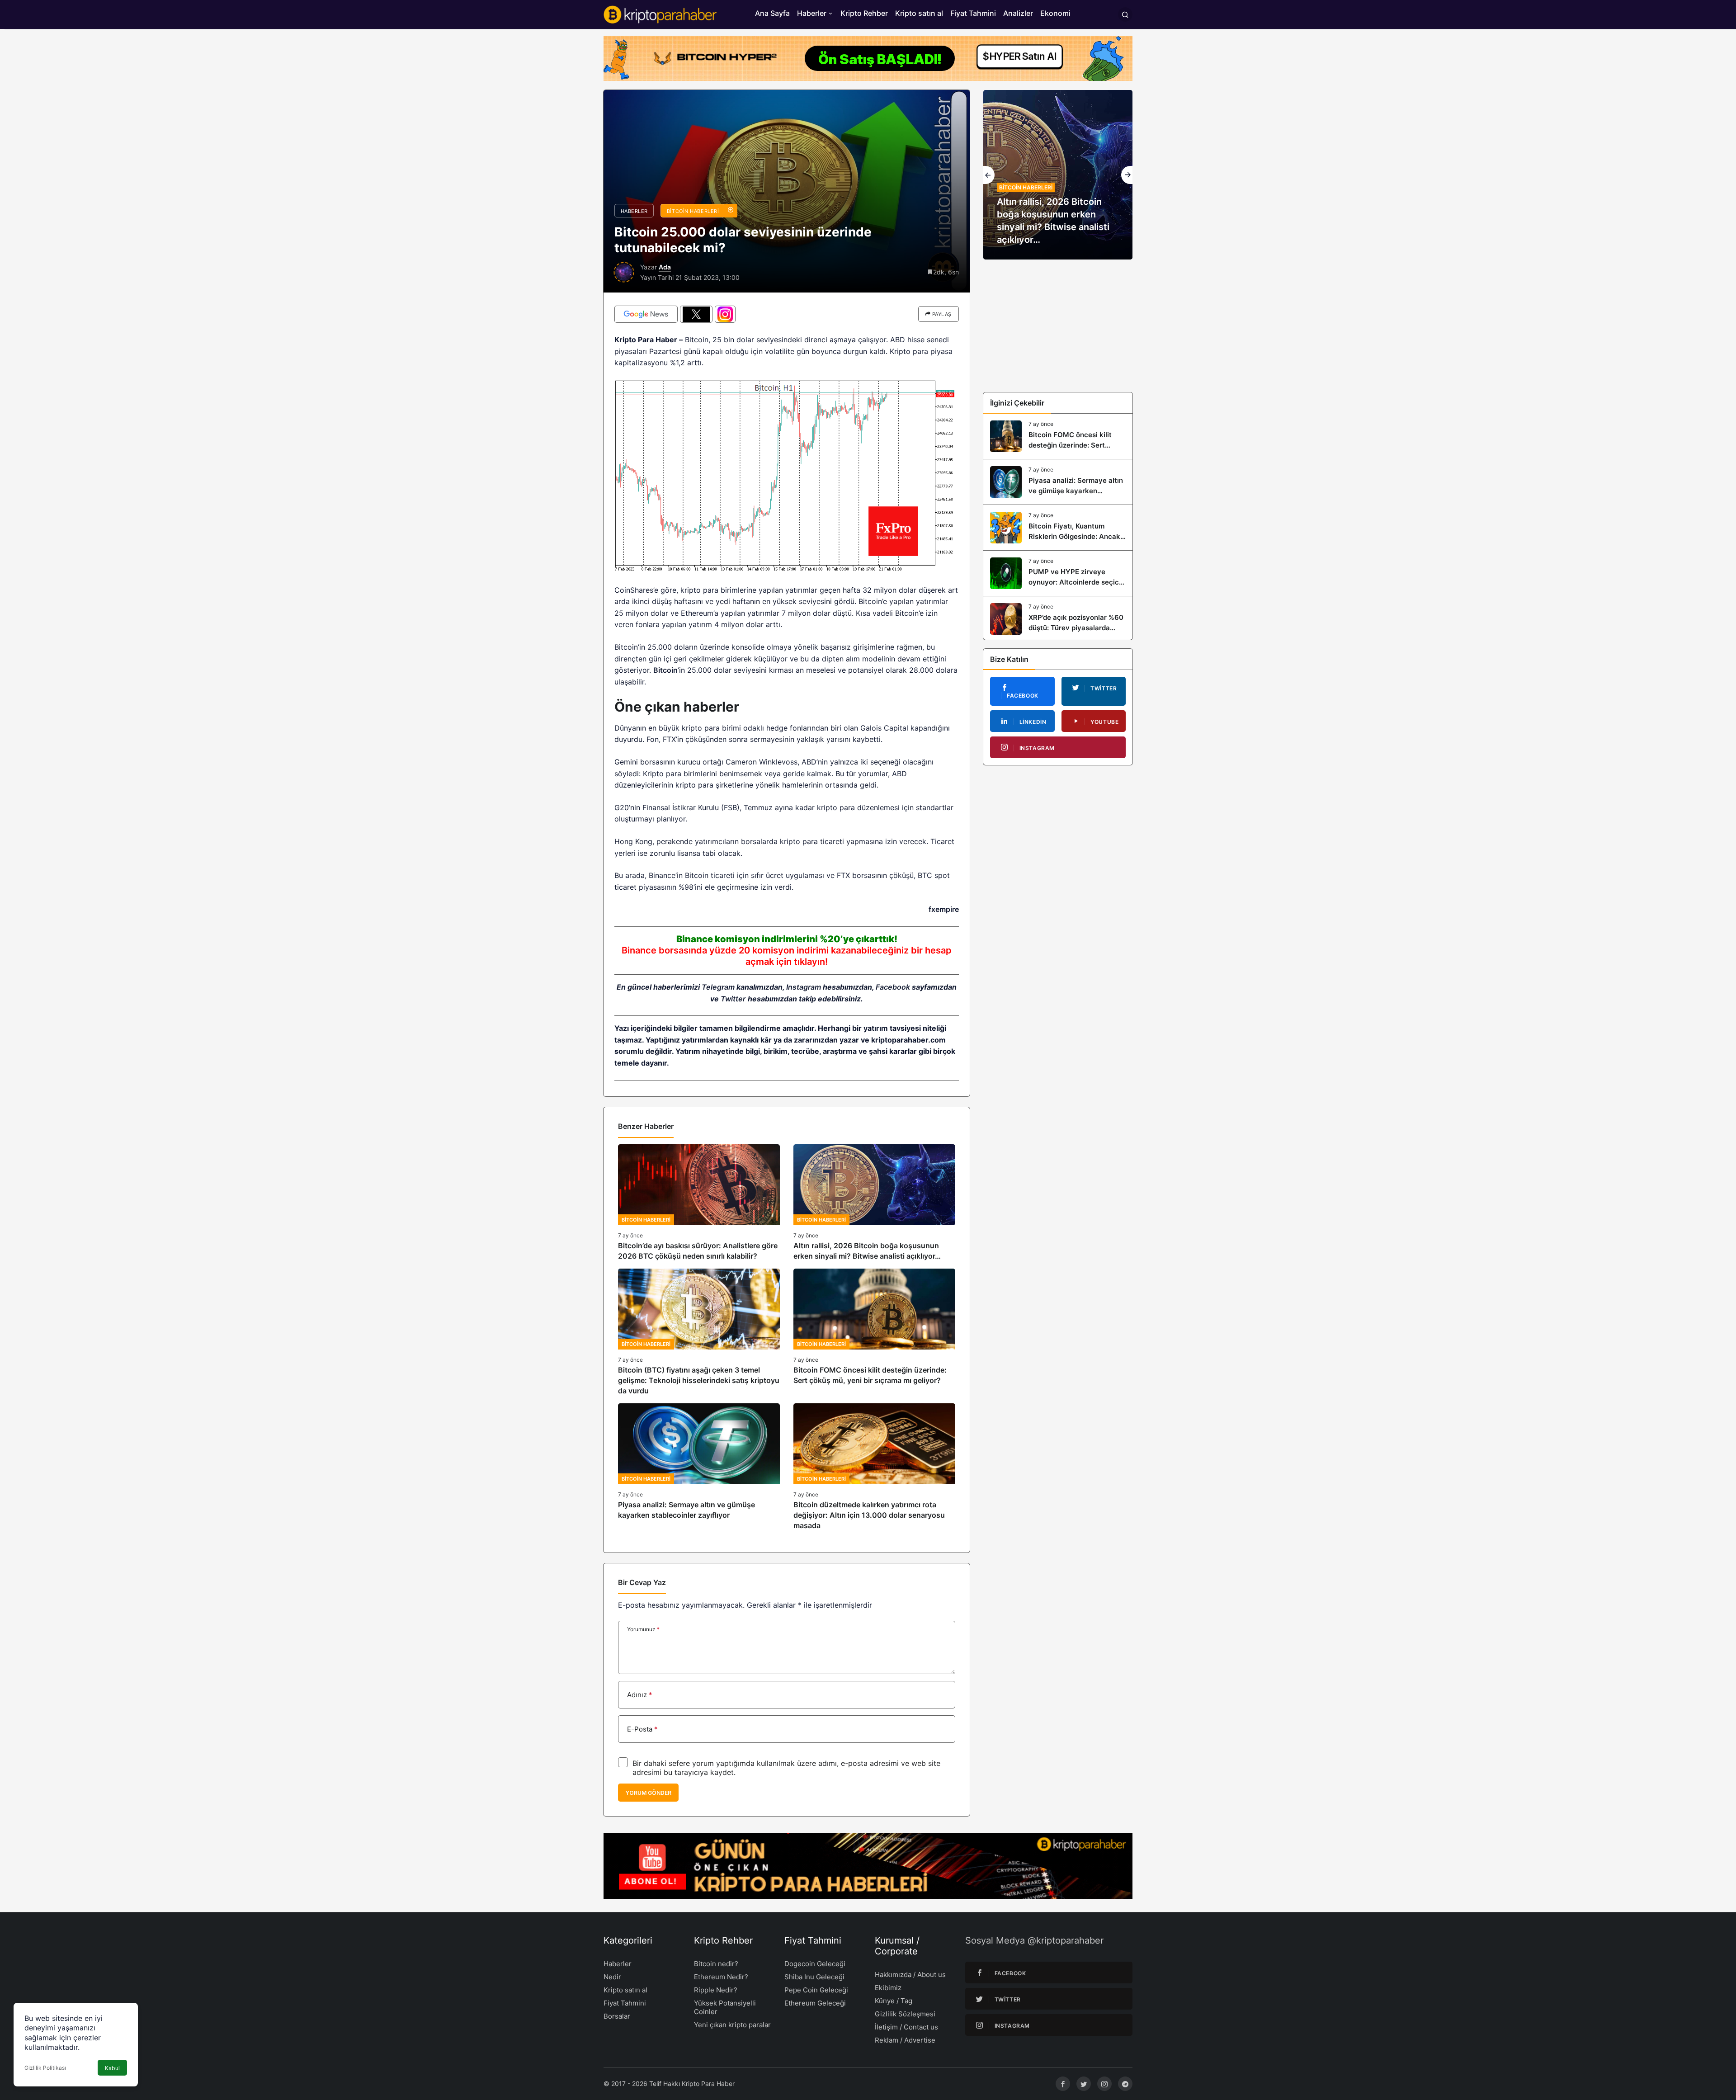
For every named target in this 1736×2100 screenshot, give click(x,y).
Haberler (812, 13)
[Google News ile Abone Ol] (646, 314)
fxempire (944, 909)
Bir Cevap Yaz (642, 1582)
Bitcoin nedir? (716, 1964)
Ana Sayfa (772, 13)
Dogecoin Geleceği (815, 1964)
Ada (665, 267)
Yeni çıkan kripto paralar (732, 2025)
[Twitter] (1084, 2084)
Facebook (893, 987)
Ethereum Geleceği (815, 2003)
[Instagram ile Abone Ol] (725, 314)
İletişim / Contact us (906, 2027)
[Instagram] (1104, 2084)
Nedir (612, 1977)
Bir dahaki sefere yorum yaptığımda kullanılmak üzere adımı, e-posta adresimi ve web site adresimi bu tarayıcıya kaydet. (786, 1768)
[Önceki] (989, 175)
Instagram (804, 987)
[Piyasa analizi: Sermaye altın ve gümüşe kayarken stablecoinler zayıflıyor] (699, 1467)
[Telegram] (1125, 2084)
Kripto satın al (919, 13)
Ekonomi (1055, 13)
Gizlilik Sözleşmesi (905, 2014)
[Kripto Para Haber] (660, 14)
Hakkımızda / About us (910, 1975)
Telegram (718, 987)
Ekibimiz (888, 1988)
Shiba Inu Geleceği (814, 1977)
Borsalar (617, 2016)
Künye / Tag (894, 2001)
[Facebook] (1063, 2084)
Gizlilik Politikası (45, 2068)
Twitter (733, 999)
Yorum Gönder (648, 1793)
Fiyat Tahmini (973, 13)
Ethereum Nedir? (721, 1977)
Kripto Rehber (864, 13)
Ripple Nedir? (716, 1990)
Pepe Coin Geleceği (816, 1990)
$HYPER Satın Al (1020, 58)
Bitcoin (665, 670)
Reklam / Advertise (905, 2040)
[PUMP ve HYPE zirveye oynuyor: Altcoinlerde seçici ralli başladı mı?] (1058, 573)
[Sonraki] (1127, 175)
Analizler (1018, 13)
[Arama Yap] (1125, 14)
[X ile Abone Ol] (696, 314)
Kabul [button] (112, 2068)
